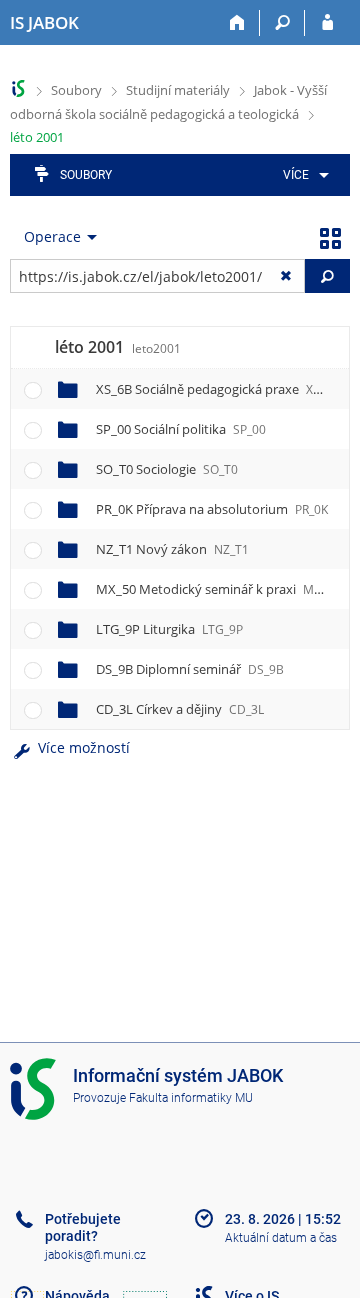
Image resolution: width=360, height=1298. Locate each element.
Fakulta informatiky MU (191, 1098)
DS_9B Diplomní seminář (190, 669)
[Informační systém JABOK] (18, 88)
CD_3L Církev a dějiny (180, 709)
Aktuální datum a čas (281, 1238)
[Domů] (237, 23)
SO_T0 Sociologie (167, 469)
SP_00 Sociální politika (181, 429)
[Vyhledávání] (282, 23)
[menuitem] (302, 175)
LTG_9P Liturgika (169, 629)
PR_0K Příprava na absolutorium (212, 509)
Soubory (76, 90)
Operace (52, 236)
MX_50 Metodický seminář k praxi (218, 589)
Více (296, 175)
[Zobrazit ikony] (330, 237)
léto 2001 (37, 137)
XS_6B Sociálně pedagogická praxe (218, 389)
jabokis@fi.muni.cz (95, 1255)
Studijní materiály (178, 90)
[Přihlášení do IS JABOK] (327, 23)
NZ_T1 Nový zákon (172, 549)
